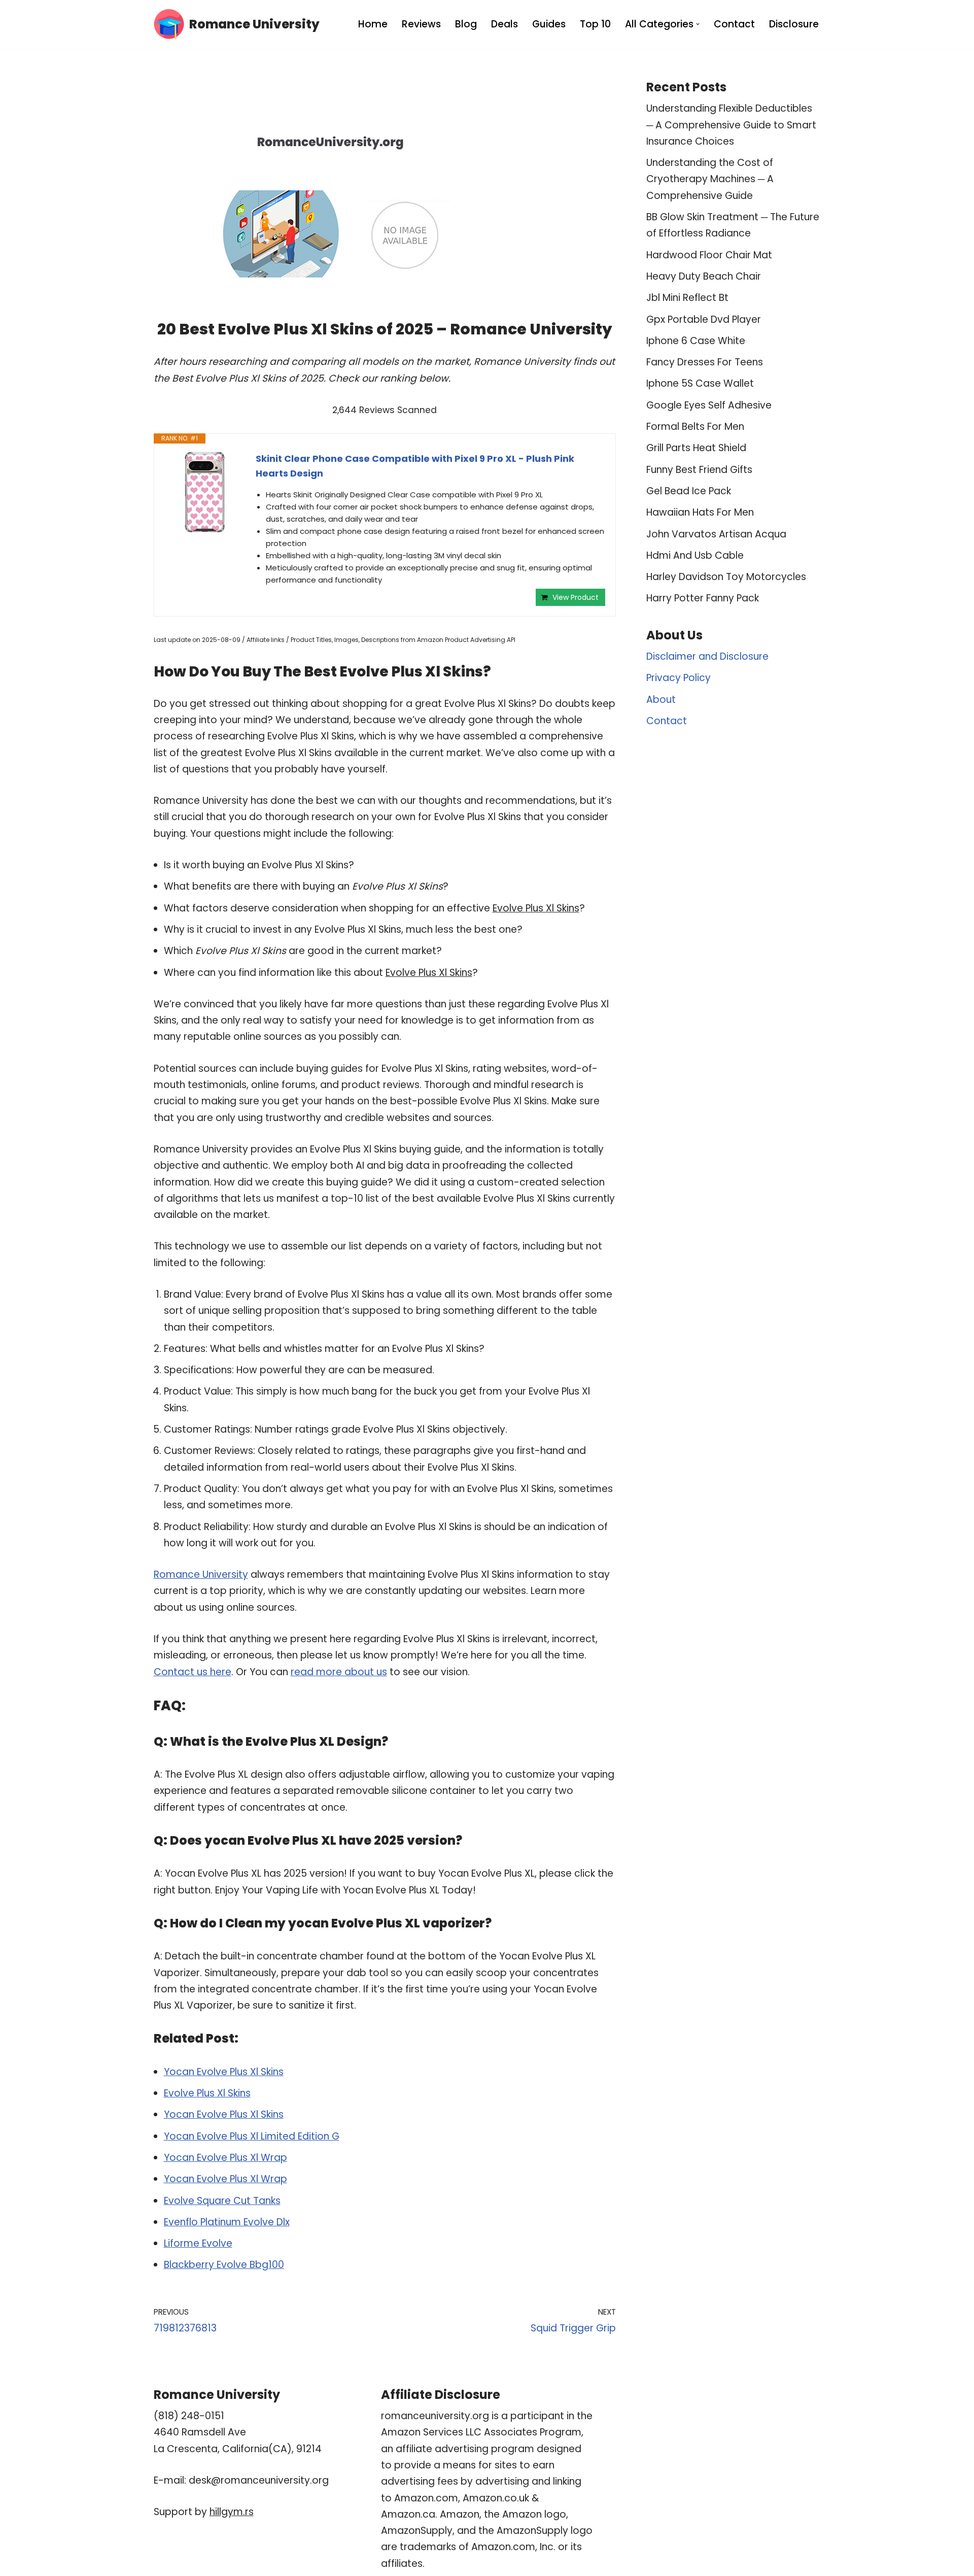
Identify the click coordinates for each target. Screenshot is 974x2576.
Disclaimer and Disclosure (707, 656)
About (661, 700)
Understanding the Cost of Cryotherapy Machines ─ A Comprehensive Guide (710, 179)
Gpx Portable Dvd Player (704, 319)
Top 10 (595, 24)
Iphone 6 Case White (696, 341)
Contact (734, 24)
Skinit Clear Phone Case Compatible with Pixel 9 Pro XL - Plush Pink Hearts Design (415, 466)
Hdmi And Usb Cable (695, 555)
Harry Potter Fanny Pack (703, 598)
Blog (466, 24)
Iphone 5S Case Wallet (700, 383)
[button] (698, 24)
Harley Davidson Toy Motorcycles (726, 577)
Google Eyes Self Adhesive (709, 405)
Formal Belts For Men (695, 427)
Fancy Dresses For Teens (705, 362)
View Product (576, 597)
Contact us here (193, 1672)
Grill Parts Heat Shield (696, 448)
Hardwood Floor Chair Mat (709, 255)
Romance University (201, 1574)
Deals (505, 24)
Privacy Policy (679, 678)
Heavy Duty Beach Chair (704, 276)
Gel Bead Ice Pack (689, 491)
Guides (549, 24)
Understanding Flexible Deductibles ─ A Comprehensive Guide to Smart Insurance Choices (731, 125)
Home (373, 24)
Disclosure (794, 24)
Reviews (421, 24)
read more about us (339, 1672)
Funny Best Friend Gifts (699, 470)
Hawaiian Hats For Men (700, 512)
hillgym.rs (232, 2512)
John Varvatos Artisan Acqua (716, 534)
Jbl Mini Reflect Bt (687, 298)
